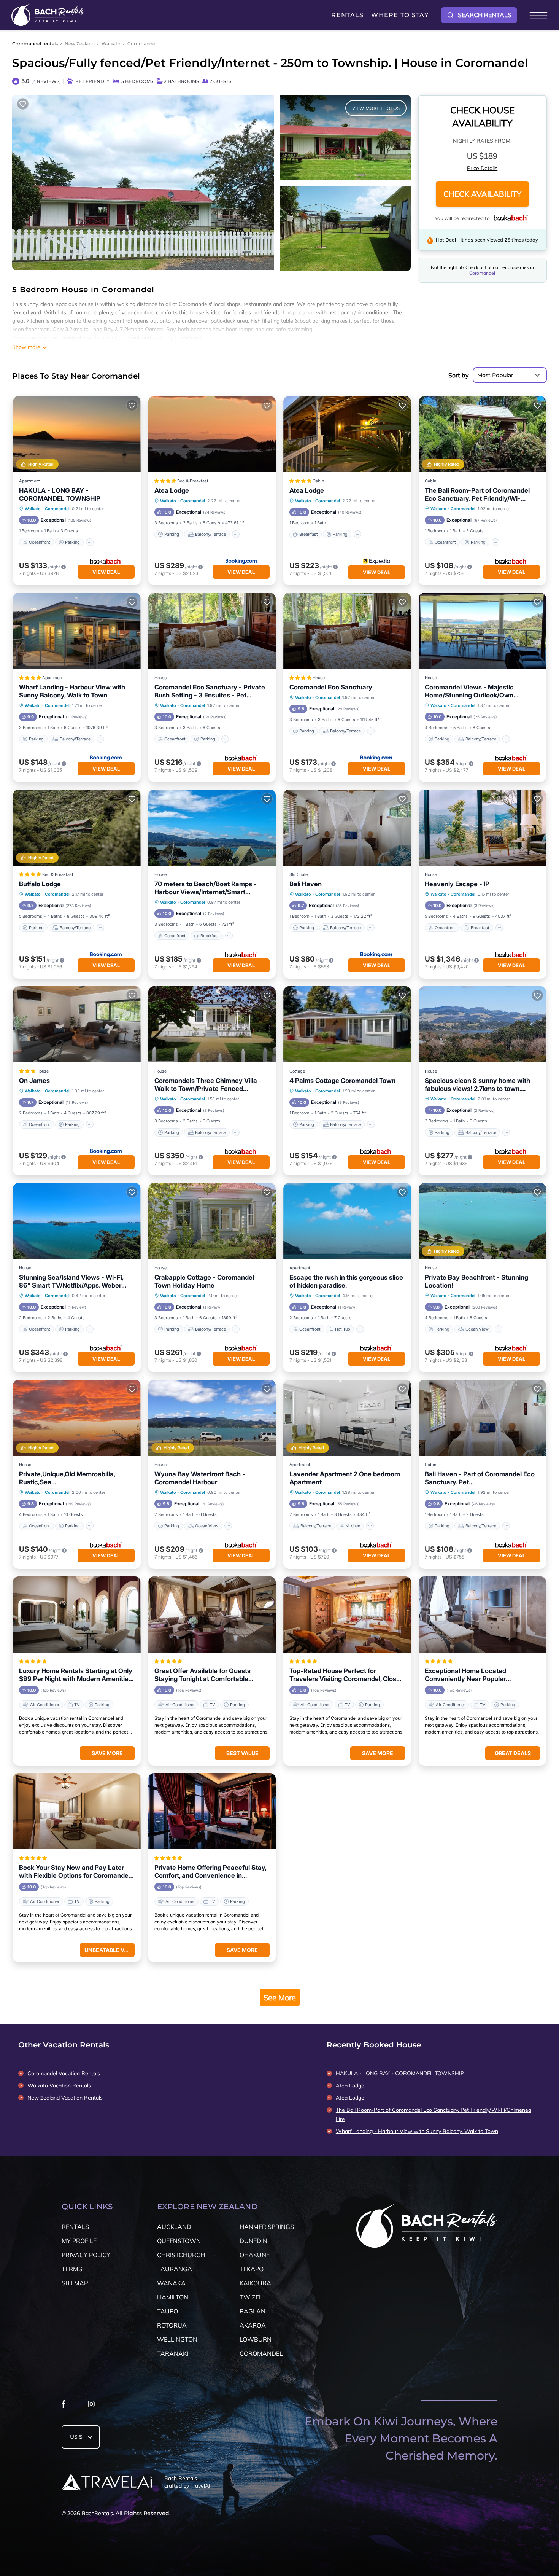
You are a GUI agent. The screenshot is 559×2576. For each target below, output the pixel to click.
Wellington (177, 2339)
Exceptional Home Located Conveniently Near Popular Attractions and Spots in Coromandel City (480, 1675)
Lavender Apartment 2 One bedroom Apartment (345, 1478)
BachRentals (97, 2513)
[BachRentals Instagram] (91, 2406)
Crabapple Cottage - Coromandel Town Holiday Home (204, 1281)
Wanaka (171, 2283)
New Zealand (80, 44)
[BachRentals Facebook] (64, 2406)
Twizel (251, 2297)
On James (34, 1081)
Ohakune (255, 2255)
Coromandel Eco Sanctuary (331, 687)
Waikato (111, 44)
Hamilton (173, 2297)
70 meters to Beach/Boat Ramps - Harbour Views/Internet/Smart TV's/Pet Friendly (206, 888)
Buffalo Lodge (40, 884)
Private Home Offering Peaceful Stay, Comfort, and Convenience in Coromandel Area (210, 1872)
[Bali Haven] (347, 828)
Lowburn (256, 2339)
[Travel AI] (107, 2482)
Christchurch (181, 2255)
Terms (72, 2269)
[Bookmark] (23, 104)
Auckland (174, 2227)
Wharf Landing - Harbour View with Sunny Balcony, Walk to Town (72, 691)
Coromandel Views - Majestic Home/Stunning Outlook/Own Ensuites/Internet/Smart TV (469, 691)
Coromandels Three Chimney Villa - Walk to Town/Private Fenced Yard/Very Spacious (208, 1085)
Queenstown (179, 2241)
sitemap (75, 2283)
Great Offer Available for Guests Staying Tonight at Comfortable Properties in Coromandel (202, 1675)
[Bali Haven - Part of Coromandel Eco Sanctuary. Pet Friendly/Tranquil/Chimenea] (483, 1418)
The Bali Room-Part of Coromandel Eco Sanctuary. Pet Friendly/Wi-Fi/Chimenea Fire (477, 495)
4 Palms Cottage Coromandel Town (342, 1081)
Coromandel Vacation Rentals (64, 2073)
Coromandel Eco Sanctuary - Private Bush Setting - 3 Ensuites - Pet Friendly (210, 691)
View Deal (106, 572)
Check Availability (482, 194)
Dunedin (253, 2241)
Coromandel (142, 44)
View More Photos (376, 108)
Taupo (168, 2311)
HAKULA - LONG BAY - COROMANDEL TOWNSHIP (60, 494)
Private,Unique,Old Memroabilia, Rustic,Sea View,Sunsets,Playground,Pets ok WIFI (70, 1478)
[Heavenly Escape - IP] (483, 828)
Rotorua (172, 2325)
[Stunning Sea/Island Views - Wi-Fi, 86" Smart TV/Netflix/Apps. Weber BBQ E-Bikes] (77, 1221)
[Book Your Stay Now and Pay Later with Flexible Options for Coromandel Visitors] (77, 1811)
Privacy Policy (86, 2255)
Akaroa (253, 2325)
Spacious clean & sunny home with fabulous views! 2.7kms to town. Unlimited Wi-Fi (477, 1085)
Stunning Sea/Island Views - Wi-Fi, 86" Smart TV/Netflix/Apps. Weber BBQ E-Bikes (71, 1282)
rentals (75, 2227)
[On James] (77, 1024)
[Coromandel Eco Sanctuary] (347, 631)
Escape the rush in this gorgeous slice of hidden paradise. (346, 1281)
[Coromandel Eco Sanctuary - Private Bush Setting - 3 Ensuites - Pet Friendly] (212, 631)
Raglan (253, 2311)
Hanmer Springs (267, 2227)
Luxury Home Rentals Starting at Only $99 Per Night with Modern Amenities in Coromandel (76, 1675)
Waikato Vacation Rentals (59, 2086)
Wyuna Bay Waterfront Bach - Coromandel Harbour (200, 1478)
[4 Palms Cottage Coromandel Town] (347, 1024)
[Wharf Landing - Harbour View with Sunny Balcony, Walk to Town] (77, 631)
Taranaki (173, 2353)
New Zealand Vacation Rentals (65, 2098)
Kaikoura (255, 2283)
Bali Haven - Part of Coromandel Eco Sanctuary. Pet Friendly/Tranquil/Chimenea (480, 1478)
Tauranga (175, 2269)
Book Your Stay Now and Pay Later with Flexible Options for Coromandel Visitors (75, 1872)
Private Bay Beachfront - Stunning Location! (476, 1281)
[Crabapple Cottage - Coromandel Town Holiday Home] (212, 1221)
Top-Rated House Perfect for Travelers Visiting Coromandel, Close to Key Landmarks (345, 1675)
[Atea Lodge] (212, 434)
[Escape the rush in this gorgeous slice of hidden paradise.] (347, 1221)
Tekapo (252, 2269)
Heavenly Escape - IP (457, 884)
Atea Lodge (172, 490)
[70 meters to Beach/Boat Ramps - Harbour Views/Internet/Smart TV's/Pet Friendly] (212, 828)
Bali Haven (306, 884)
